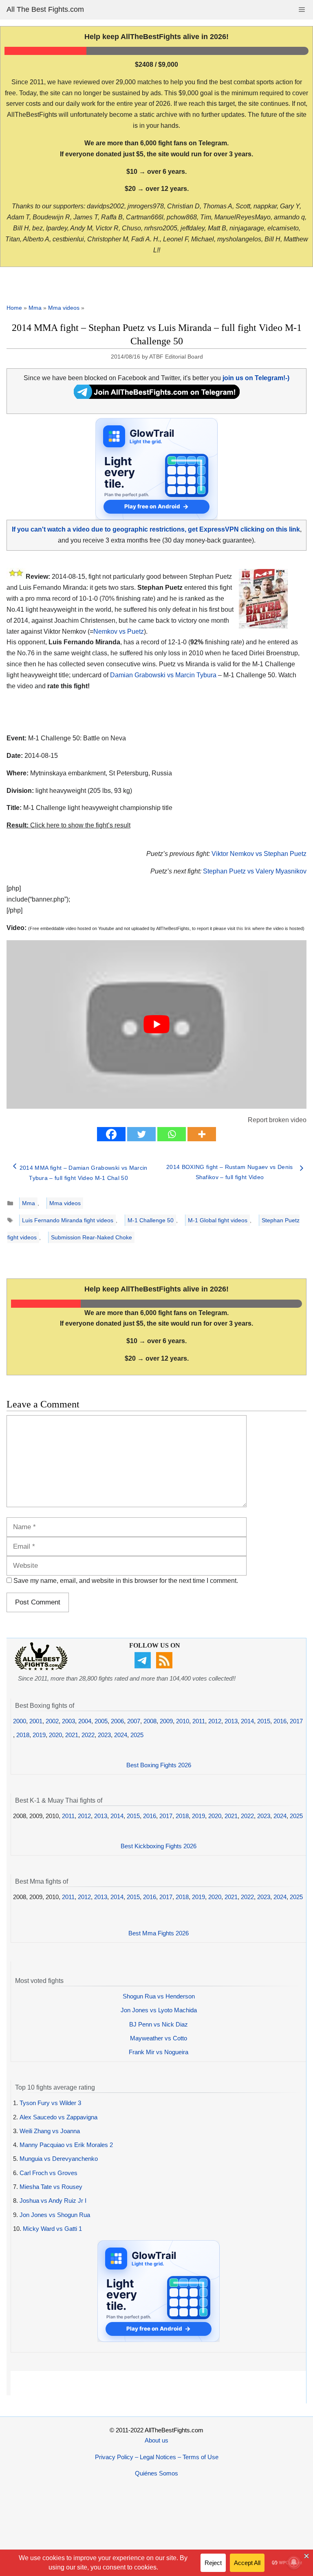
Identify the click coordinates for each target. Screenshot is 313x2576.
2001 (36, 1721)
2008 (150, 1721)
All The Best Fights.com (45, 9)
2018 (23, 1735)
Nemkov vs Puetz (119, 631)
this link (244, 928)
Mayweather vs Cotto (159, 2038)
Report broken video (277, 1120)
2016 (280, 1721)
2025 (137, 1735)
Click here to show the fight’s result (68, 825)
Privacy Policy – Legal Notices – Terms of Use (157, 2457)
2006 (117, 1721)
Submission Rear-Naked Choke (91, 1237)
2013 (231, 1721)
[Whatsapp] (172, 1134)
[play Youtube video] (156, 1024)
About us (156, 2440)
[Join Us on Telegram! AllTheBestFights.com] (157, 397)
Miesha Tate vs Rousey (51, 2187)
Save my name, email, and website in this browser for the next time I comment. (126, 1581)
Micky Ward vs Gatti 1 (52, 2229)
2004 (85, 1721)
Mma (35, 308)
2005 (101, 1721)
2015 (264, 1721)
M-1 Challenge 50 (151, 1220)
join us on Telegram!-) (256, 378)
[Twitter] (141, 1134)
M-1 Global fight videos (218, 1220)
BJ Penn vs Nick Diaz (159, 2024)
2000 (20, 1721)
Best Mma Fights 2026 (159, 1933)
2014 (247, 1721)
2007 (134, 1721)
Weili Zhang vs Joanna (50, 2131)
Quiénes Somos (156, 2473)
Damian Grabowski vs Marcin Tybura (163, 675)
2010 (183, 1721)
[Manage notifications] (294, 2562)
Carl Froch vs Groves (48, 2173)
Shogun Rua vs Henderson (159, 1996)
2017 (296, 1721)
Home (14, 308)
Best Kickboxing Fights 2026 (159, 1846)
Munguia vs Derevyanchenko (59, 2159)
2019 (39, 1735)
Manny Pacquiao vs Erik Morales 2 (66, 2145)
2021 (72, 1735)
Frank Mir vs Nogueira (159, 2052)
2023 (104, 1735)
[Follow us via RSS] (165, 1666)
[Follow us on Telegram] (144, 1666)
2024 (121, 1735)
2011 (199, 1721)
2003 (68, 1721)
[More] (202, 1134)
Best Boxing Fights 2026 (159, 1765)
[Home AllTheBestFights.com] (41, 1668)
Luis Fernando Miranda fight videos (68, 1220)
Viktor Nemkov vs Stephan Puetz (259, 854)
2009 (166, 1721)
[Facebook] (111, 1134)
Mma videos (64, 308)
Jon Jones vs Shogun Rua (55, 2215)
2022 (88, 1735)
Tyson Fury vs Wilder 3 (50, 2103)
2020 (55, 1735)
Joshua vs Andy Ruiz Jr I (53, 2201)
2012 (215, 1721)
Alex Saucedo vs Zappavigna (58, 2117)
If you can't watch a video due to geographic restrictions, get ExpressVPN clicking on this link (156, 529)
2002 (52, 1721)
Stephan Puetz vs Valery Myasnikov (255, 871)
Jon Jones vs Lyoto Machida (159, 2010)
